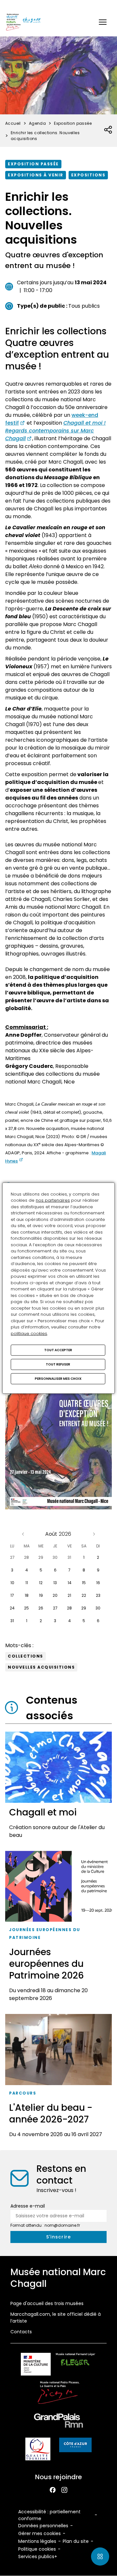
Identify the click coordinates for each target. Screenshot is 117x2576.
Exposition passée (33, 164)
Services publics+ (38, 2557)
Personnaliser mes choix (58, 1379)
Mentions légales (37, 2541)
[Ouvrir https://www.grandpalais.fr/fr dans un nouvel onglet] (58, 2422)
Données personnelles (43, 2526)
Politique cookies (37, 2549)
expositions (88, 175)
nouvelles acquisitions (41, 1667)
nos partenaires (53, 1200)
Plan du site (76, 2541)
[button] (103, 22)
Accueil (13, 123)
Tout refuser (58, 1364)
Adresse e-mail (28, 2206)
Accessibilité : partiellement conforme (49, 2515)
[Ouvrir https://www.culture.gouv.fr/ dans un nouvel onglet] (36, 2365)
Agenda (37, 123)
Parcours (23, 2093)
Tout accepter (58, 1350)
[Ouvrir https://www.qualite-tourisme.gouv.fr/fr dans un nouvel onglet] (38, 2450)
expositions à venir (36, 175)
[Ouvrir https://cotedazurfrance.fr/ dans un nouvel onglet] (75, 2446)
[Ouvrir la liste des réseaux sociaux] (108, 130)
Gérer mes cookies (39, 2533)
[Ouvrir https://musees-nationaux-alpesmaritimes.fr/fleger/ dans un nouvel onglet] (76, 2365)
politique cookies (29, 1333)
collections (26, 1656)
